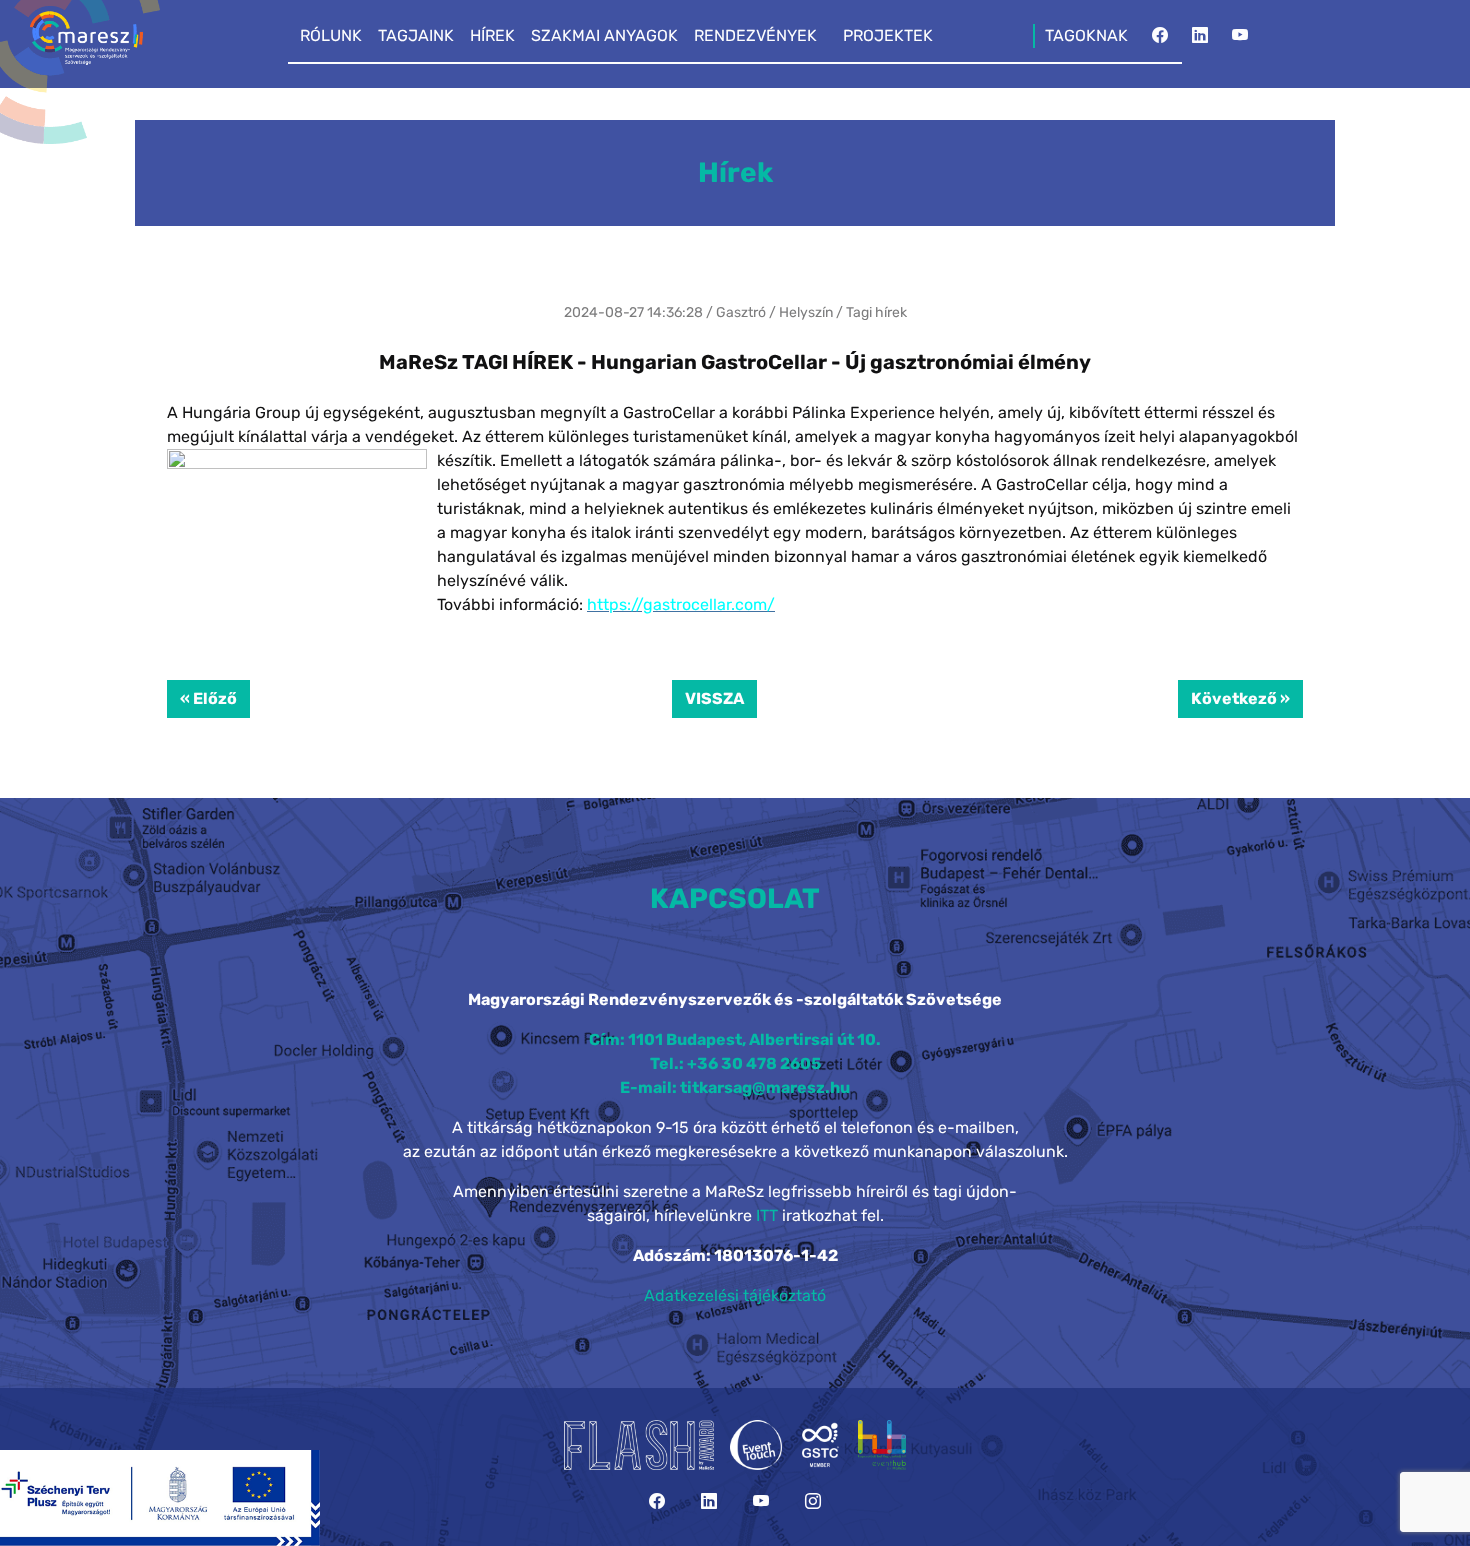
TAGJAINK (416, 35)
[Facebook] (1160, 41)
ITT (767, 1215)
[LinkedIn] (1200, 41)
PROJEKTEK (888, 35)
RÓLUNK (331, 35)
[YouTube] (1240, 41)
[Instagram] (813, 1501)
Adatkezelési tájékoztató (735, 1295)
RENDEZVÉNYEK (755, 35)
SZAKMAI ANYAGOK (604, 35)
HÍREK (492, 35)
